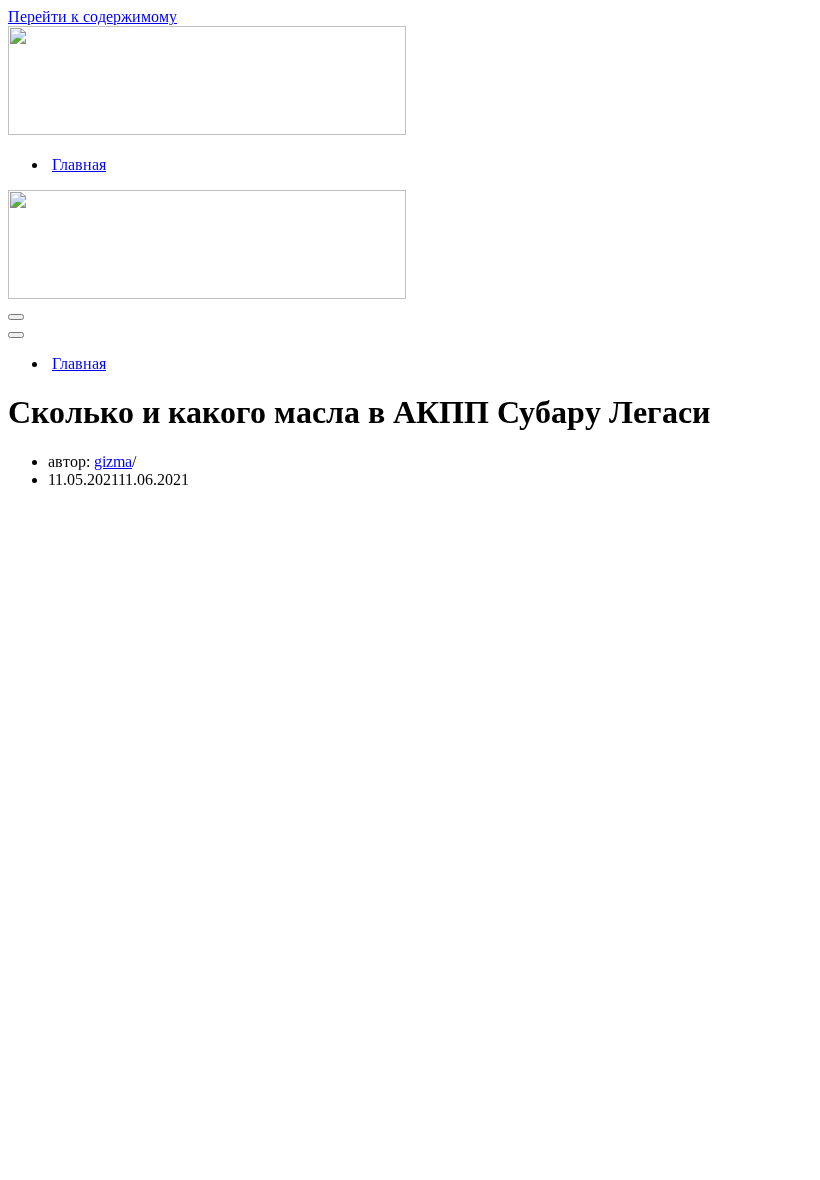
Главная (79, 164)
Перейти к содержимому (92, 16)
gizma (113, 461)
